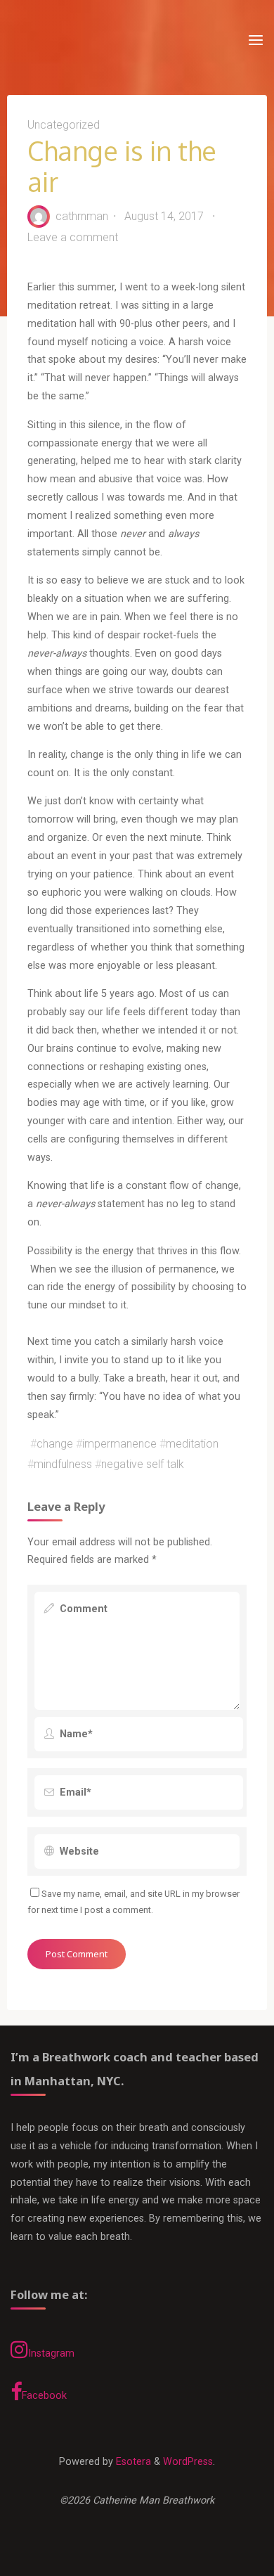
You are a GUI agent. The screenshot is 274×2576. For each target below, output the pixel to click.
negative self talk (143, 1464)
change (55, 1444)
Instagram (51, 2353)
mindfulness (63, 1464)
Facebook (44, 2396)
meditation (192, 1444)
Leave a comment (73, 237)
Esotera (132, 2462)
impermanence (119, 1444)
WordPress (188, 2462)
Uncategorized (64, 125)
